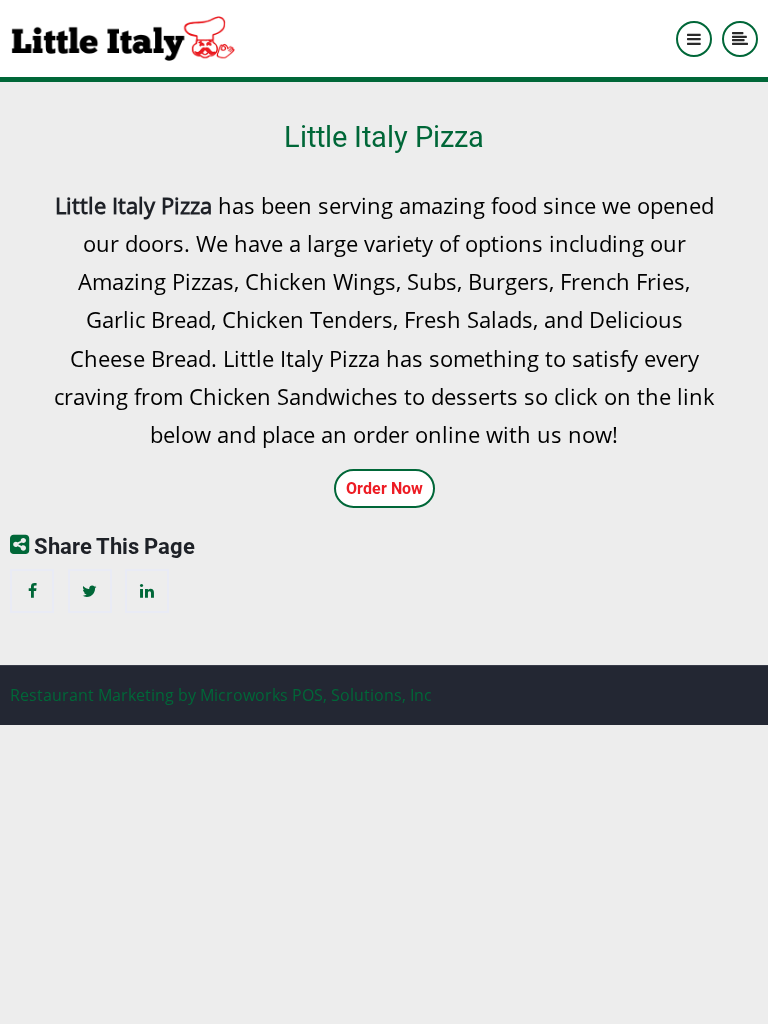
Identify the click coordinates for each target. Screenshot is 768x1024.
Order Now (384, 488)
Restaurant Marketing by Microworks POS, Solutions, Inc (221, 695)
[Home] (122, 37)
